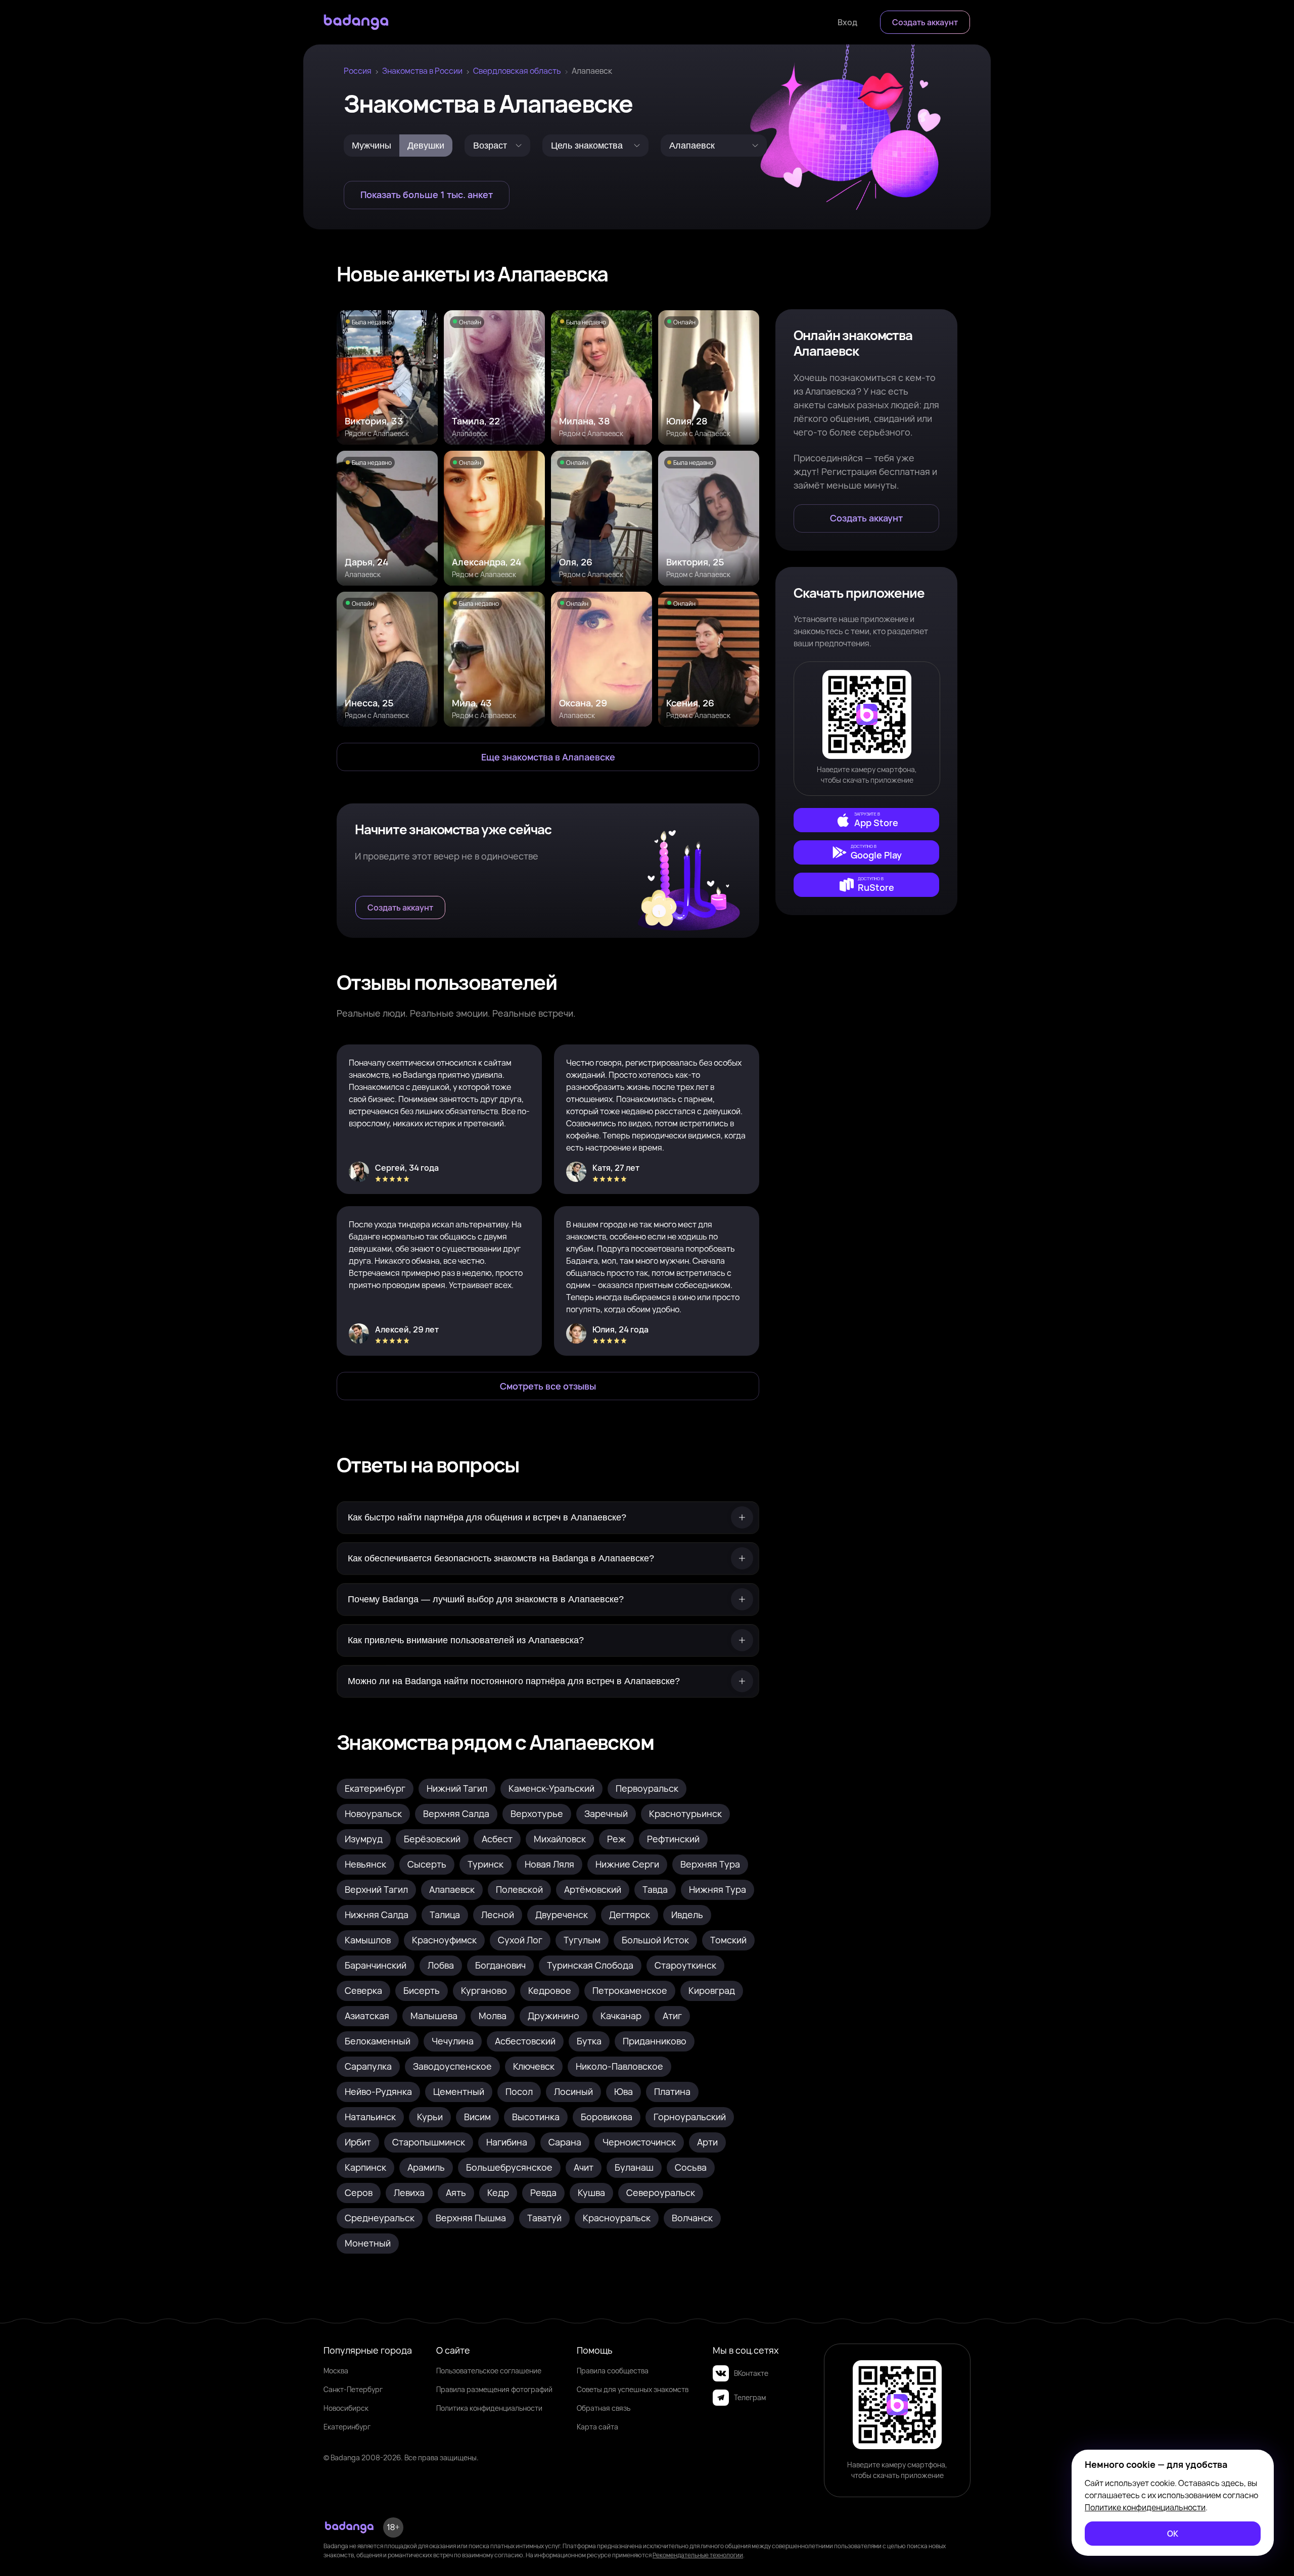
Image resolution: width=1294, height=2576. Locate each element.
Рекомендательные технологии (698, 2555)
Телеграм (750, 2397)
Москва (336, 2371)
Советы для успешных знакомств (633, 2389)
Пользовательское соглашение (489, 2371)
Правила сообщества (613, 2371)
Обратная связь (604, 2408)
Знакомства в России (422, 71)
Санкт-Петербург (353, 2389)
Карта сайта (597, 2427)
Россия (358, 71)
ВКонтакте (751, 2373)
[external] (866, 820)
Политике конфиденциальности (1145, 2507)
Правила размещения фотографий (494, 2389)
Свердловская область (517, 71)
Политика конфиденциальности (489, 2408)
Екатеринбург (347, 2427)
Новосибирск (346, 2408)
